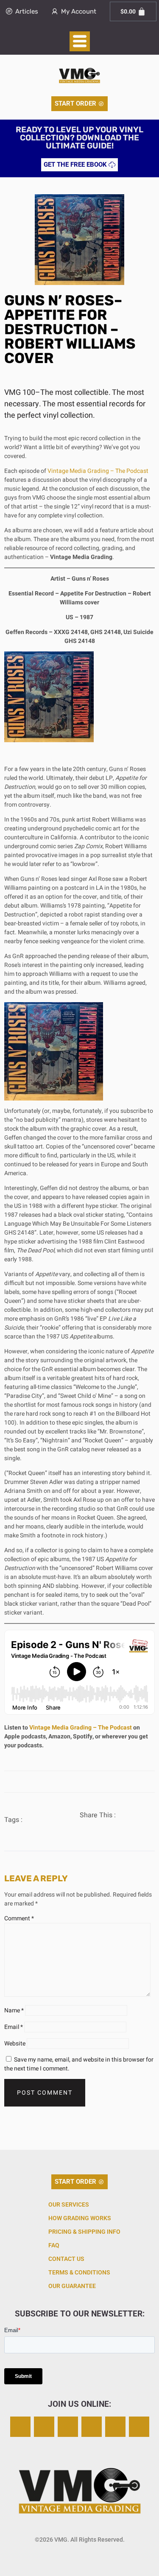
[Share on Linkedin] (125, 1829)
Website (15, 2044)
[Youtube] (139, 2427)
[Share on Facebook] (88, 1830)
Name (14, 2010)
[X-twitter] (44, 2427)
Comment (19, 1918)
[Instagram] (20, 2427)
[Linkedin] (115, 2427)
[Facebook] (68, 2427)
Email (14, 2027)
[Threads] (92, 2427)
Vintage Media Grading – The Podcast (98, 471)
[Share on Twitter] (106, 1829)
